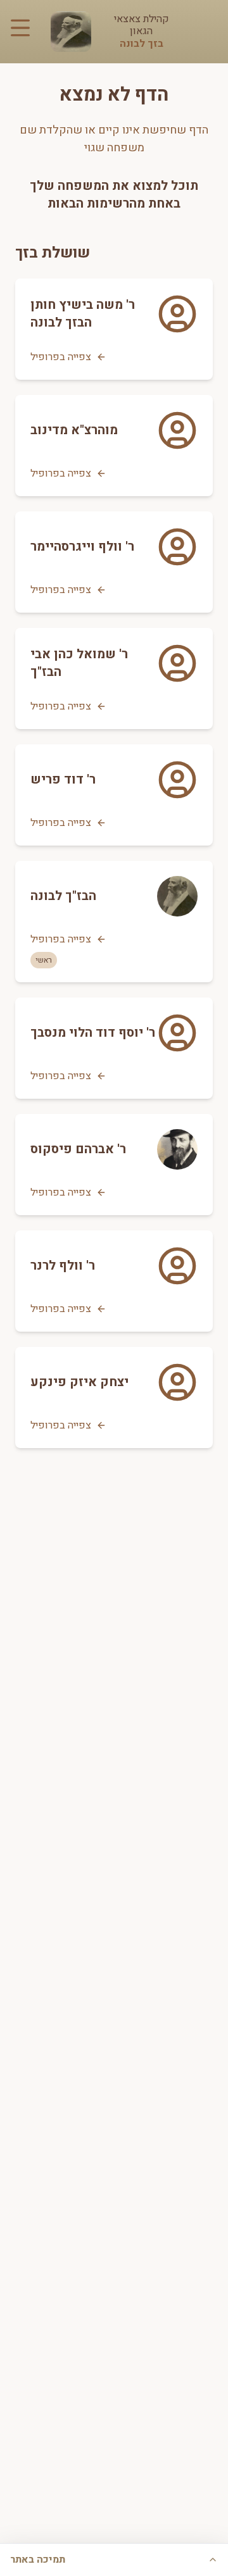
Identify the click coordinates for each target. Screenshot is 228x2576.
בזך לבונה (142, 44)
